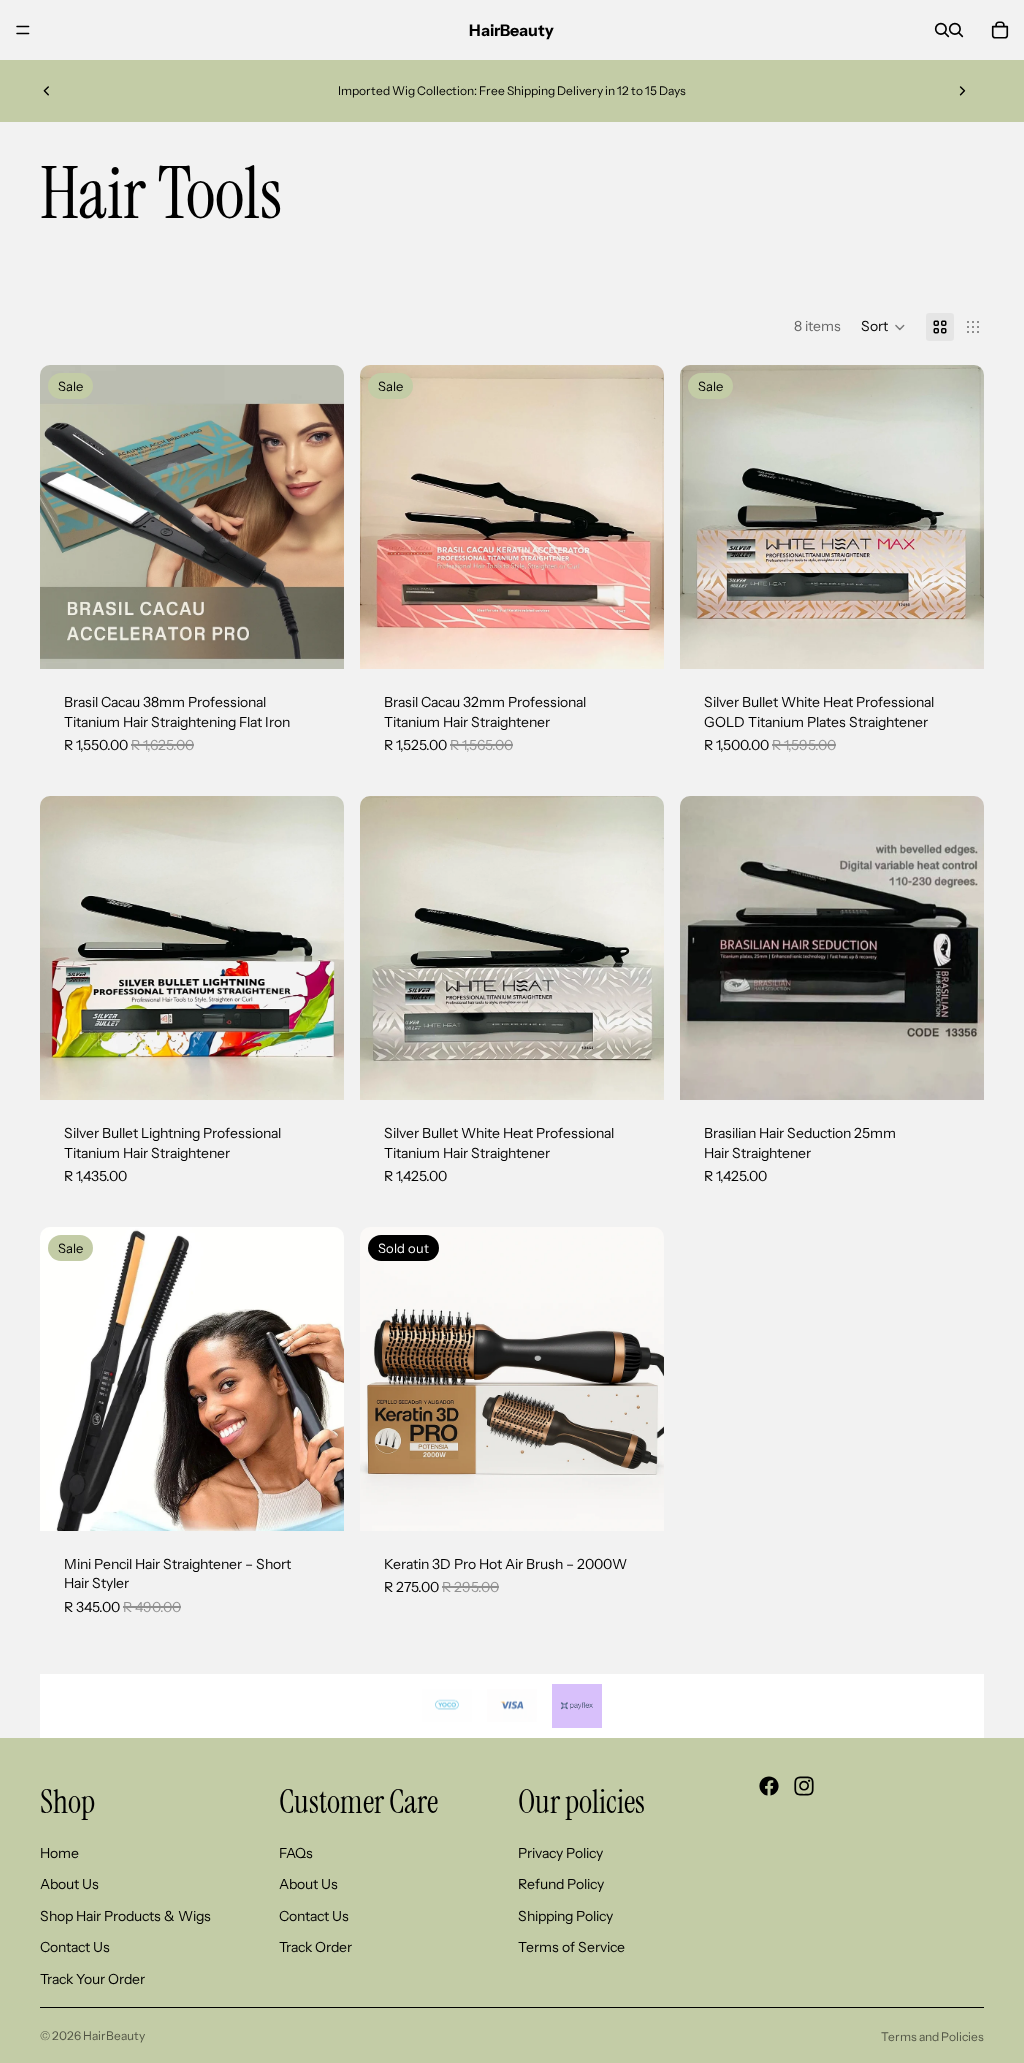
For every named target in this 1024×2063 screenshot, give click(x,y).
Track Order (315, 1947)
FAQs (296, 1852)
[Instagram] (804, 1786)
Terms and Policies (932, 2036)
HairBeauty (114, 2035)
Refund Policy (561, 1884)
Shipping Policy (565, 1916)
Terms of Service (571, 1947)
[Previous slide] (47, 91)
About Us (69, 1884)
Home (59, 1852)
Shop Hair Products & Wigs (125, 1916)
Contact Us (75, 1947)
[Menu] (23, 30)
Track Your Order (92, 1979)
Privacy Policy (560, 1852)
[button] (883, 327)
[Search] (942, 30)
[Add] (313, 638)
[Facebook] (769, 1786)
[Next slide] (962, 91)
